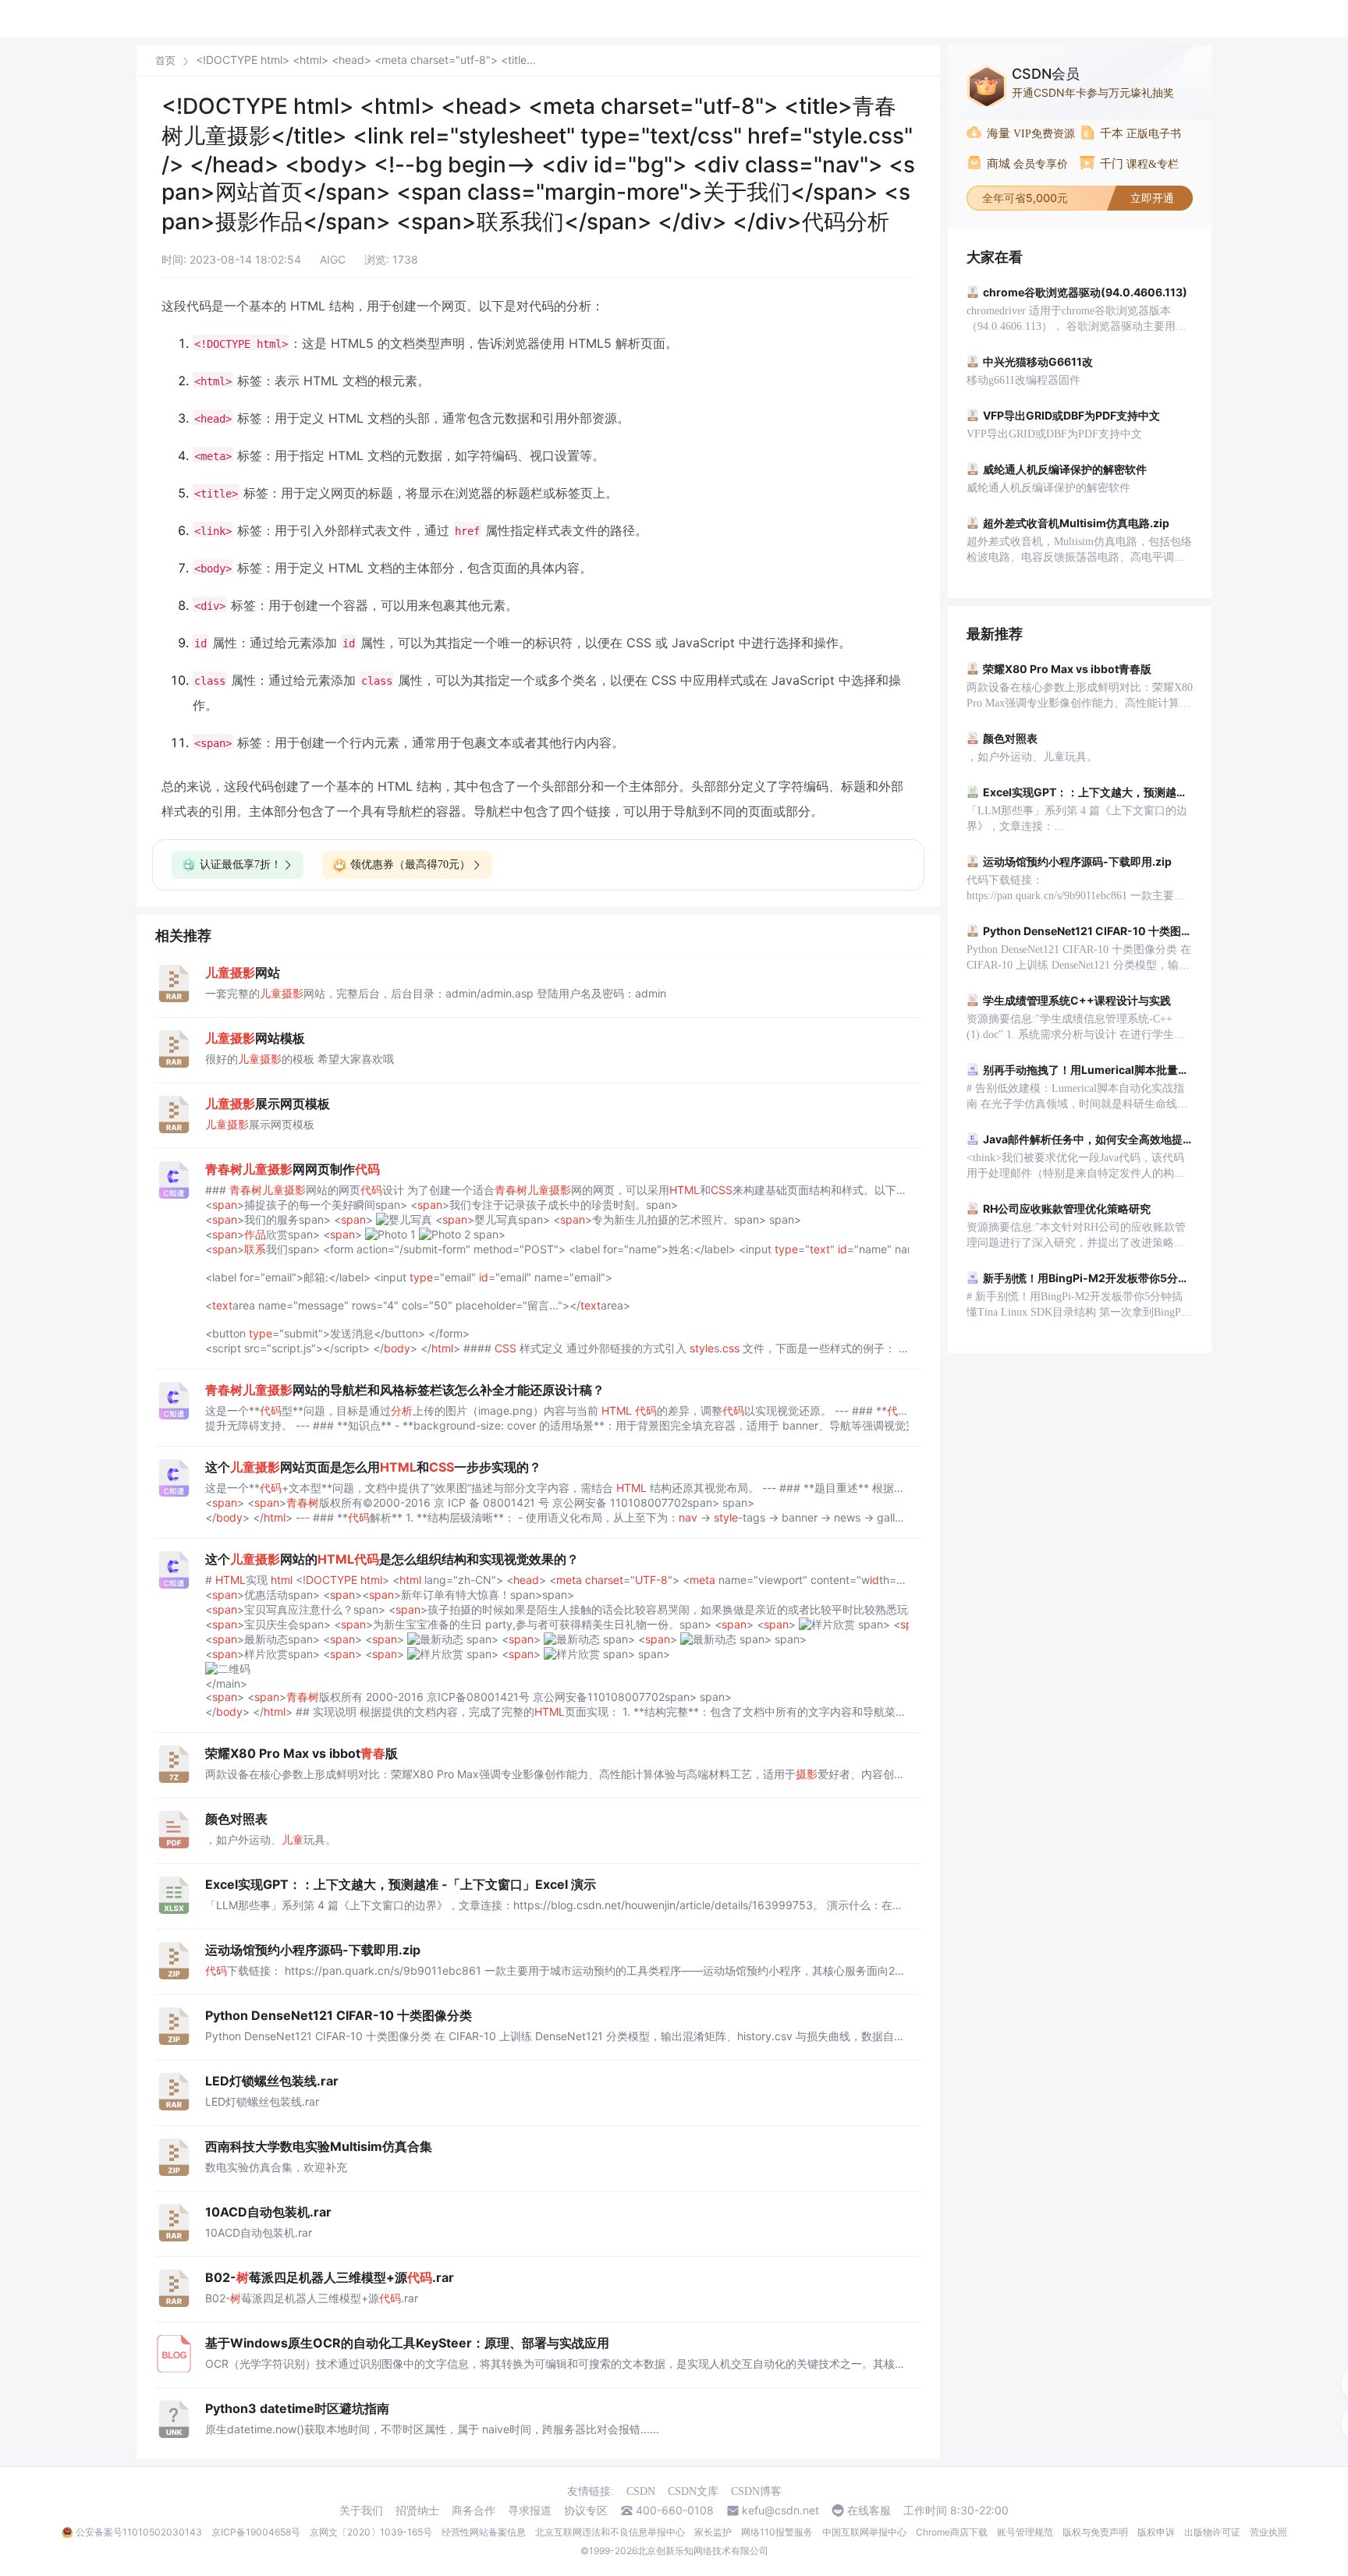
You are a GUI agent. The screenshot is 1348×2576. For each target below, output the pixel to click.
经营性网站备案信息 (484, 2532)
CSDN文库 (693, 2491)
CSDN (641, 2491)
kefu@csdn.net (780, 2510)
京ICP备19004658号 (256, 2532)
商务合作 (474, 2510)
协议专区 (586, 2510)
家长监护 (713, 2532)
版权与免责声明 (1095, 2532)
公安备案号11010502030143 (139, 2532)
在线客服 (869, 2510)
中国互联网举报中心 (864, 2532)
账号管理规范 (1025, 2532)
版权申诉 (1156, 2532)
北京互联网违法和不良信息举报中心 (610, 2532)
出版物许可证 (1212, 2532)
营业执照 (1268, 2532)
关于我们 (361, 2510)
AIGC (333, 259)
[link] (165, 60)
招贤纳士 (417, 2510)
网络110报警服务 (777, 2532)
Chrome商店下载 (952, 2532)
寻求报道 (530, 2510)
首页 (165, 60)
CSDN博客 (756, 2491)
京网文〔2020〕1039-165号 (371, 2532)
